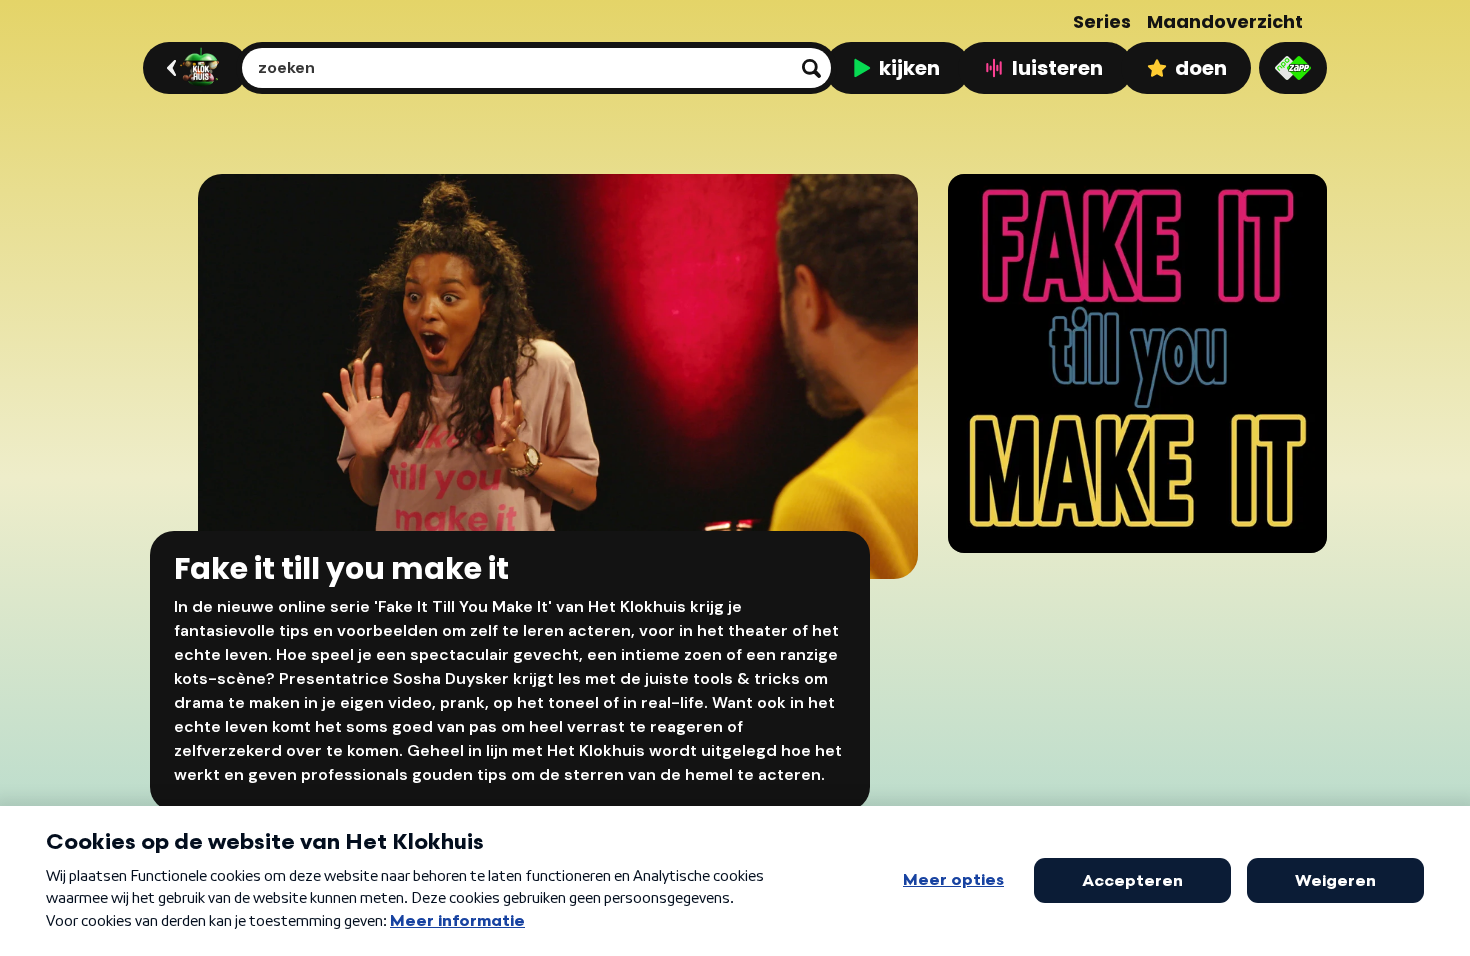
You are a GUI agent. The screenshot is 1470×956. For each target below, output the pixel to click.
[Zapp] (1293, 68)
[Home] (192, 68)
